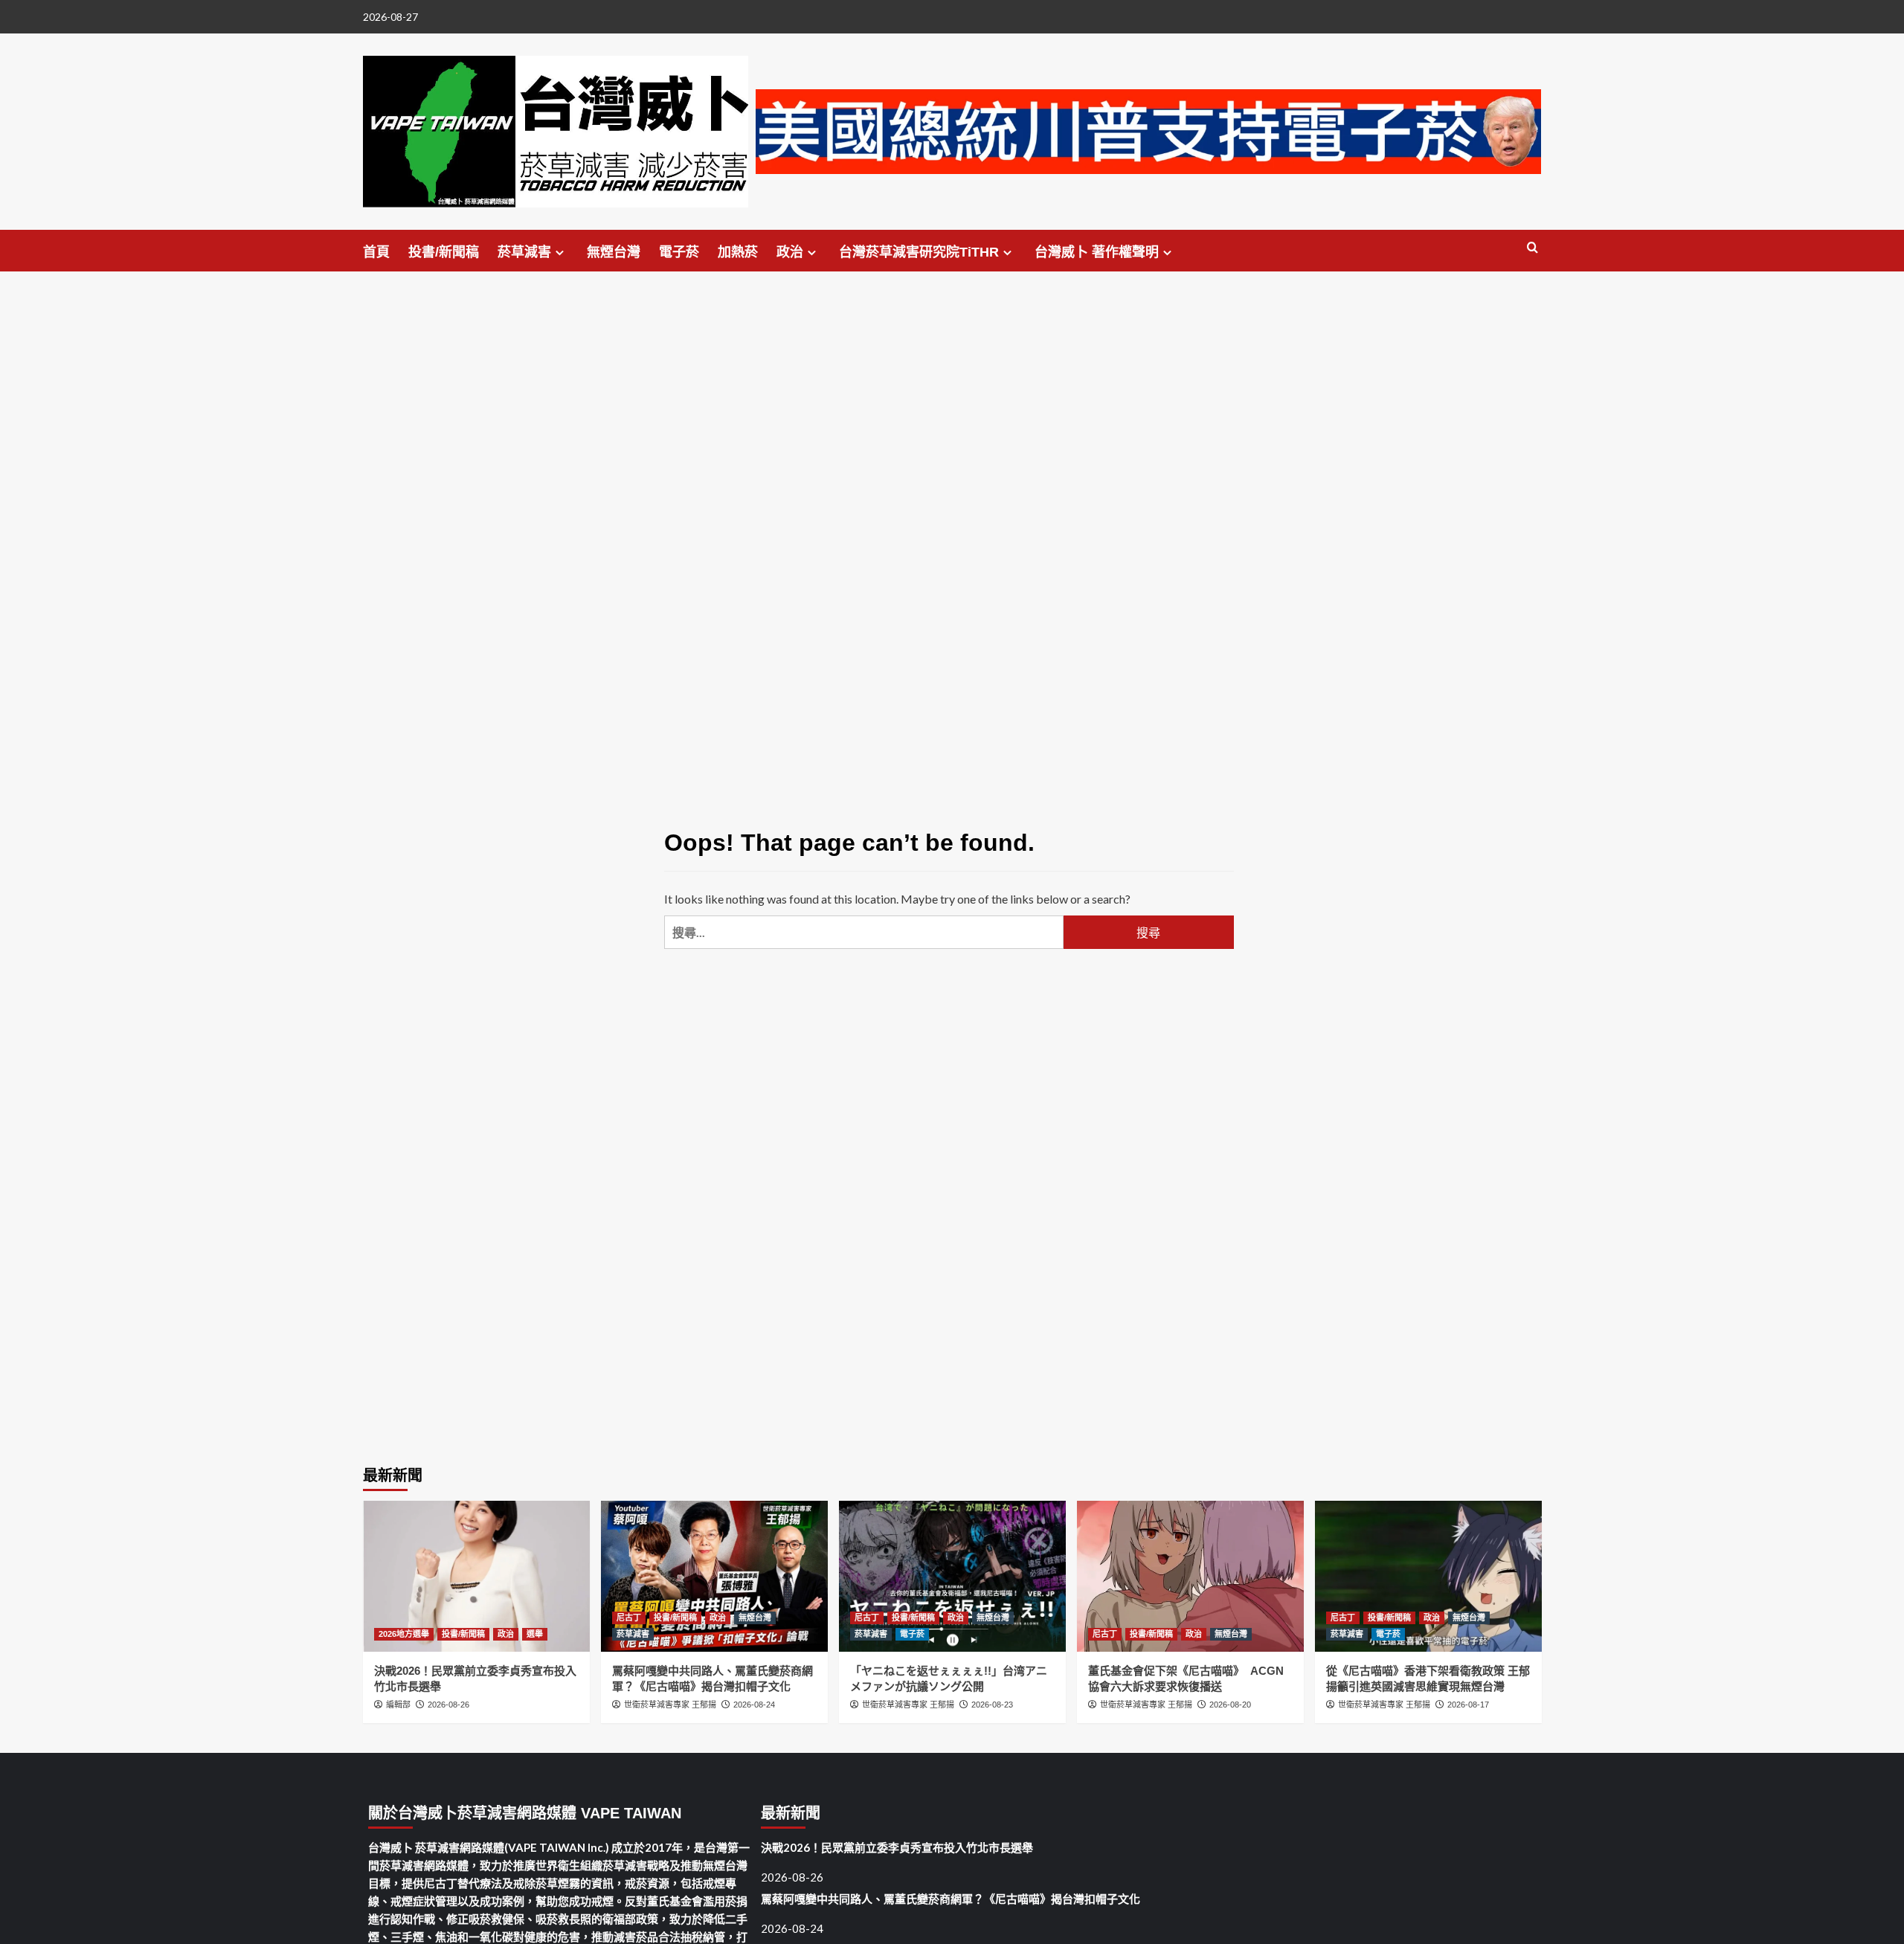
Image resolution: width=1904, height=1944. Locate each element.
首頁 (376, 252)
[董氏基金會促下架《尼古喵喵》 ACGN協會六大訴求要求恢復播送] (1190, 1576)
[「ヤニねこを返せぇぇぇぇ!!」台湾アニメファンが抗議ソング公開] (952, 1576)
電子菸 (679, 252)
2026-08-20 (1230, 1705)
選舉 (535, 1634)
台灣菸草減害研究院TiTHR (919, 252)
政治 (790, 252)
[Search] (1532, 248)
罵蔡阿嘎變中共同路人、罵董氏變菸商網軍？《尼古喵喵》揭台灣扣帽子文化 (951, 1899)
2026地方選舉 (404, 1634)
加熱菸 (738, 252)
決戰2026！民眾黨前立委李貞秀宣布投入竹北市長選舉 (897, 1847)
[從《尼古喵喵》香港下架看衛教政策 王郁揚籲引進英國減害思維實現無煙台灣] (1428, 1576)
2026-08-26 (448, 1705)
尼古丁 (629, 1618)
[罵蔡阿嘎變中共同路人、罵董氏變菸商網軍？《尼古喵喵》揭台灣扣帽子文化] (714, 1576)
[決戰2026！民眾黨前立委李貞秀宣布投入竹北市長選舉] (476, 1576)
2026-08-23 (992, 1705)
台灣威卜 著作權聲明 (1097, 252)
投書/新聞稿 (444, 252)
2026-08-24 (754, 1705)
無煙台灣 (614, 252)
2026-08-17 (1468, 1705)
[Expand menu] (560, 252)
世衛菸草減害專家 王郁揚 (670, 1705)
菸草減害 (524, 252)
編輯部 (398, 1705)
